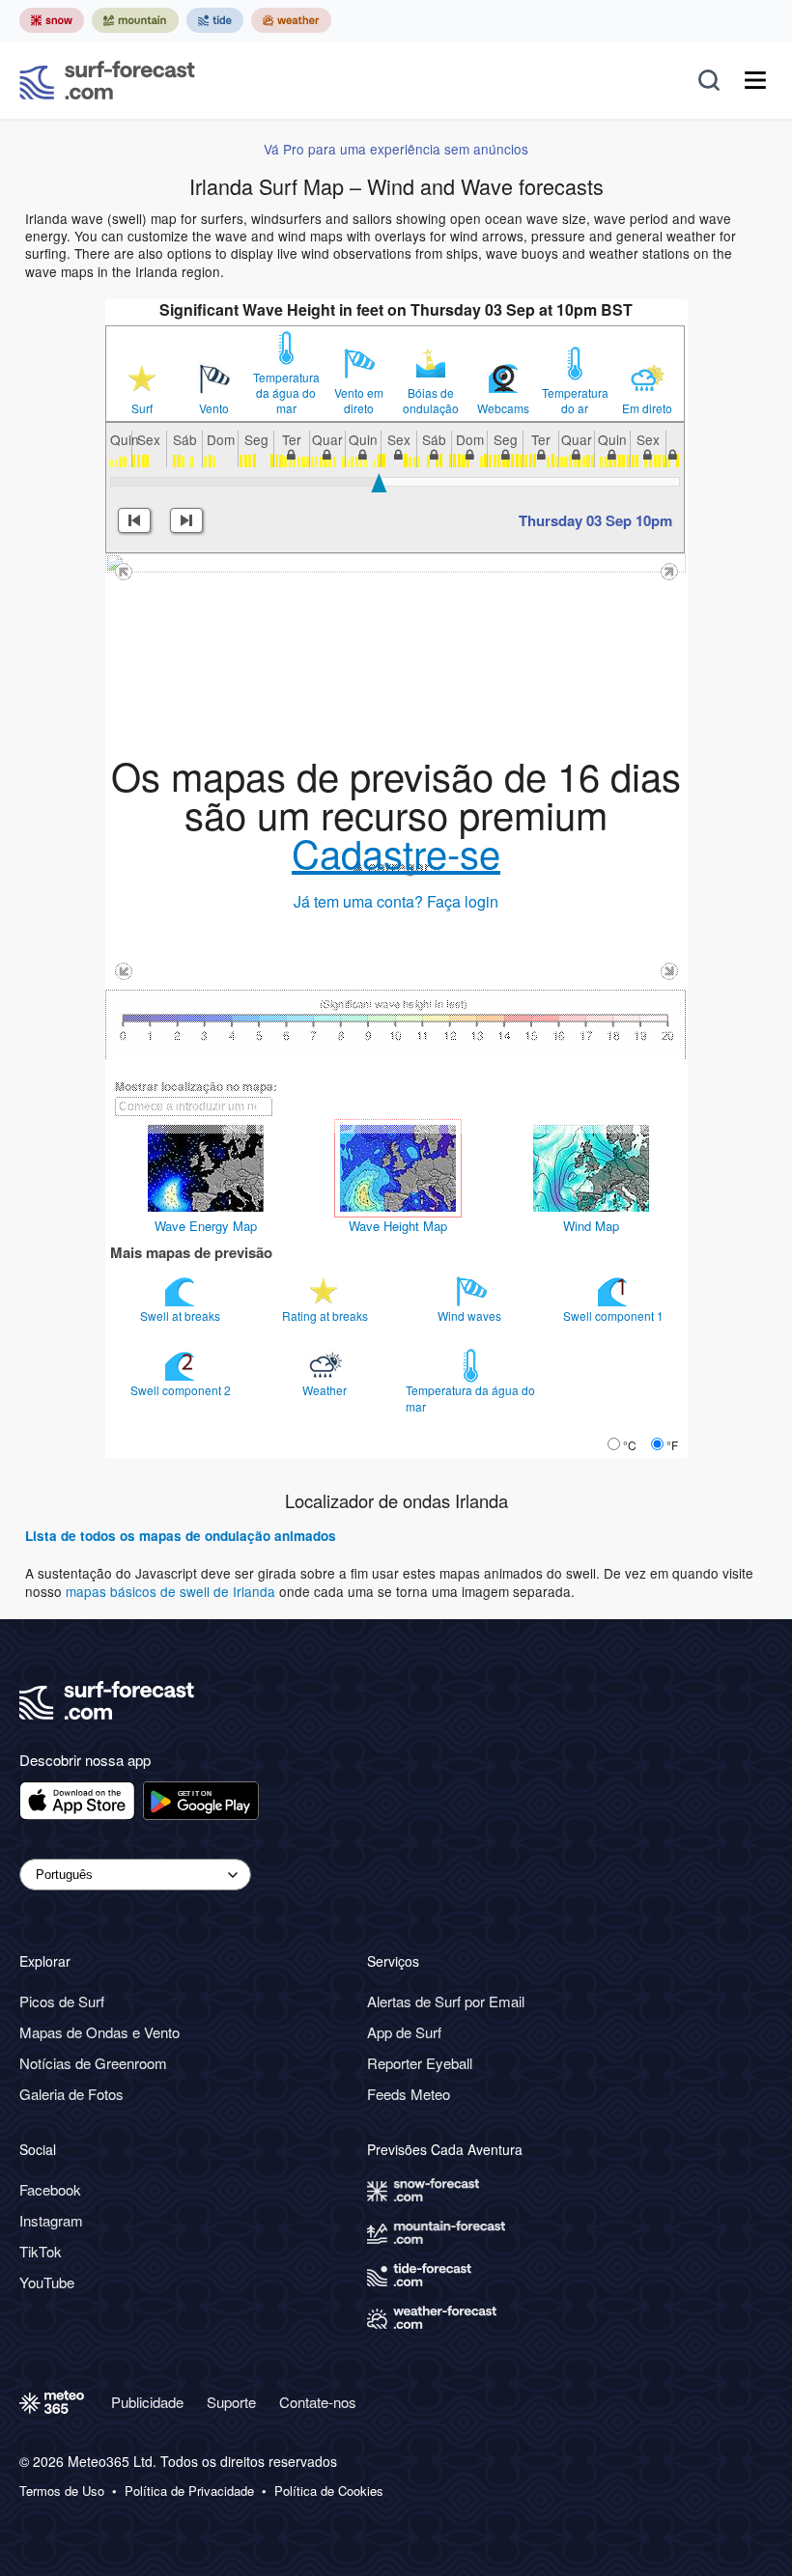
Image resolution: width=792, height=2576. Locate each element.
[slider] (379, 483)
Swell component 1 (615, 1316)
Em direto (647, 408)
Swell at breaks (182, 1316)
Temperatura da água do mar (286, 393)
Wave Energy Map (206, 1226)
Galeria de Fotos (71, 2094)
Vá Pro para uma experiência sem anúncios (396, 149)
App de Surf (404, 2032)
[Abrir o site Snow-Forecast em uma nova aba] (52, 20)
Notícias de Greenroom (93, 2063)
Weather (326, 1390)
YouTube (47, 2282)
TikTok (41, 2251)
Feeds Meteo (409, 2094)
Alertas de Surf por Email (446, 2001)
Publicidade (147, 2402)
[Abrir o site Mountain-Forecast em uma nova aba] (135, 20)
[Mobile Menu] (755, 80)
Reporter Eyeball (420, 2063)
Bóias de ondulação (431, 401)
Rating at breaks (326, 1316)
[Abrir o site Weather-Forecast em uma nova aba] (291, 20)
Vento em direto (359, 401)
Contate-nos (318, 2402)
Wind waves (471, 1316)
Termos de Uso (62, 2491)
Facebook (50, 2189)
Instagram (51, 2220)
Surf (142, 408)
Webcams (503, 408)
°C (630, 1445)
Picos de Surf (62, 2001)
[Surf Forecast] (107, 80)
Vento (214, 408)
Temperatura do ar (575, 401)
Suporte (231, 2402)
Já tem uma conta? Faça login (396, 901)
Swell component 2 (182, 1390)
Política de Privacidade (189, 2491)
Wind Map (591, 1226)
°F (672, 1445)
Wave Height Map (398, 1226)
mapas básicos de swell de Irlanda (172, 1591)
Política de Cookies (329, 2491)
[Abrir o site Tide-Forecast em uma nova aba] (215, 20)
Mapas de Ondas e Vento (99, 2032)
